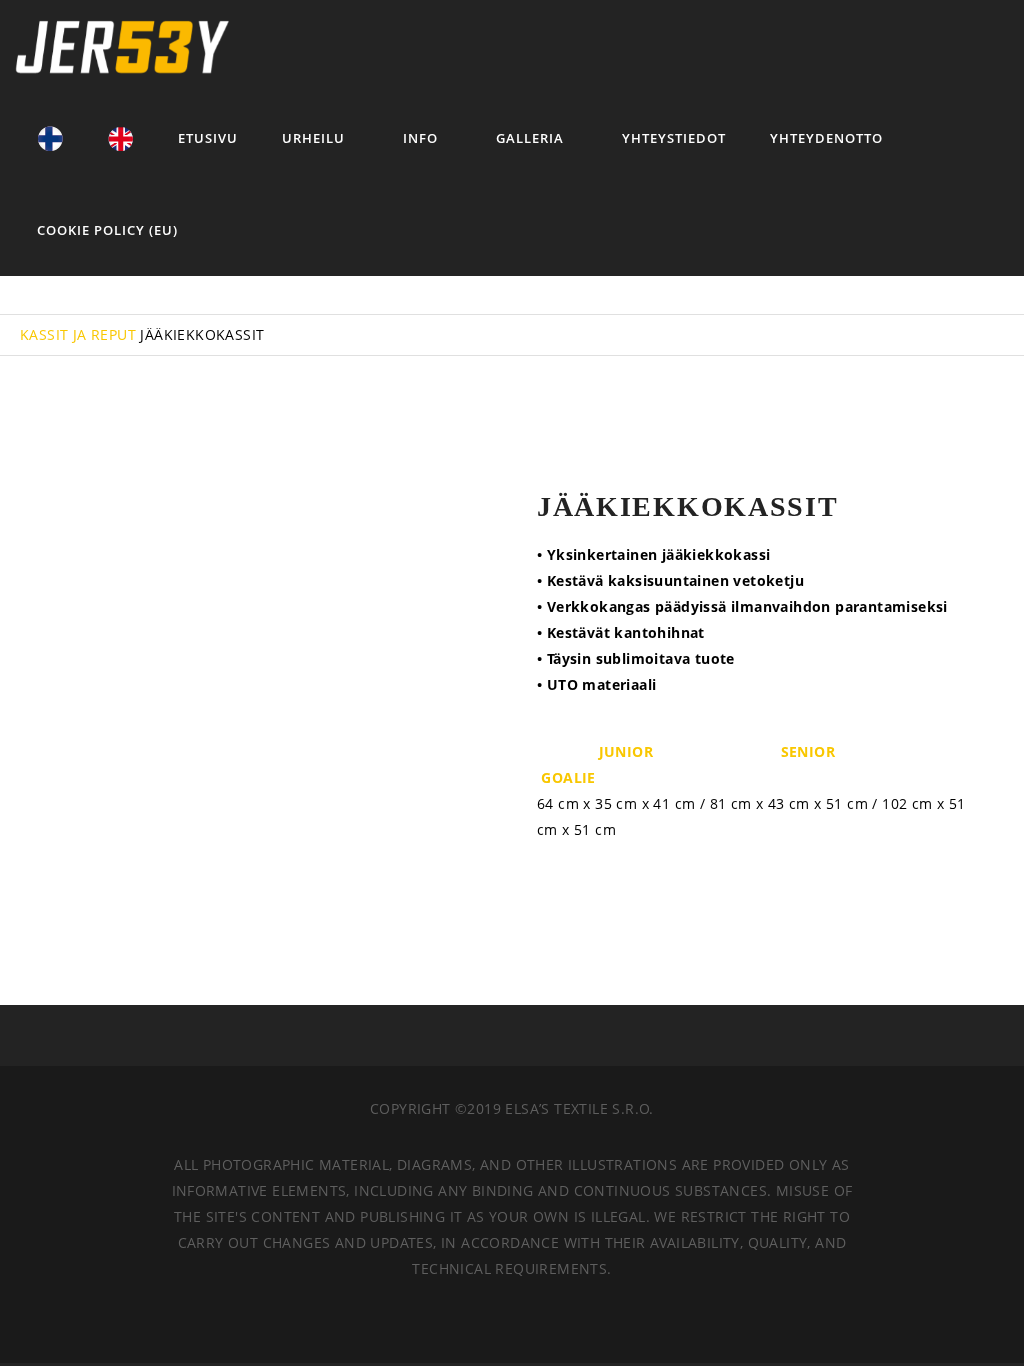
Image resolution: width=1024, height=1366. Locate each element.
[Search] (918, 46)
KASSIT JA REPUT (78, 334)
